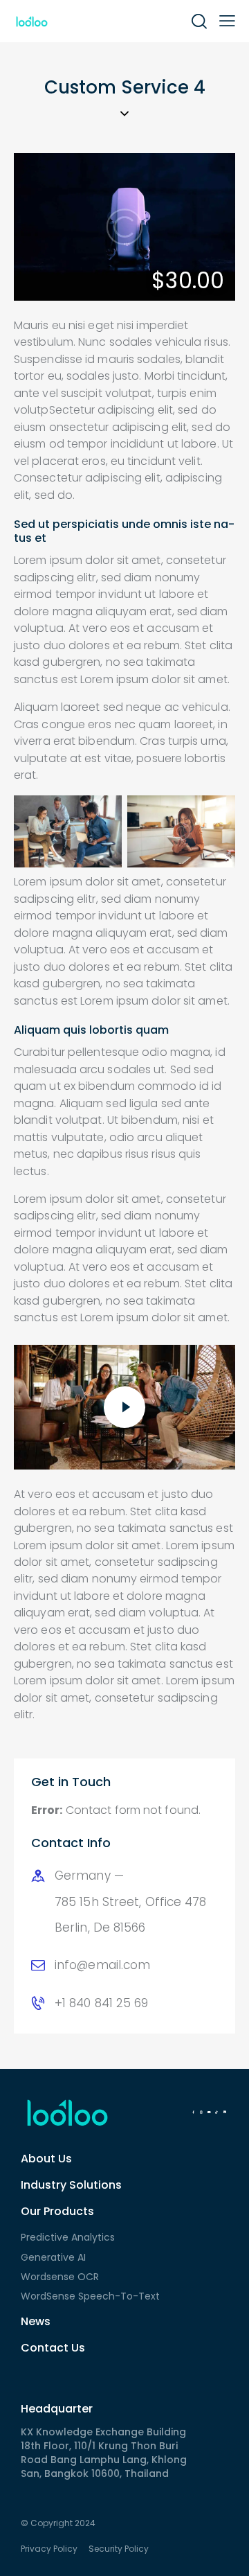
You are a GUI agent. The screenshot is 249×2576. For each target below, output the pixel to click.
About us (46, 2159)
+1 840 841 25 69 (102, 2003)
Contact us (53, 2348)
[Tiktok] (216, 2112)
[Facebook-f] (193, 2112)
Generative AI (53, 2257)
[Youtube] (209, 2112)
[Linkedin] (225, 2112)
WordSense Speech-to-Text (90, 2296)
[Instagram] (201, 2112)
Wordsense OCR (60, 2277)
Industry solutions (71, 2185)
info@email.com (102, 1965)
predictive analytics (68, 2237)
